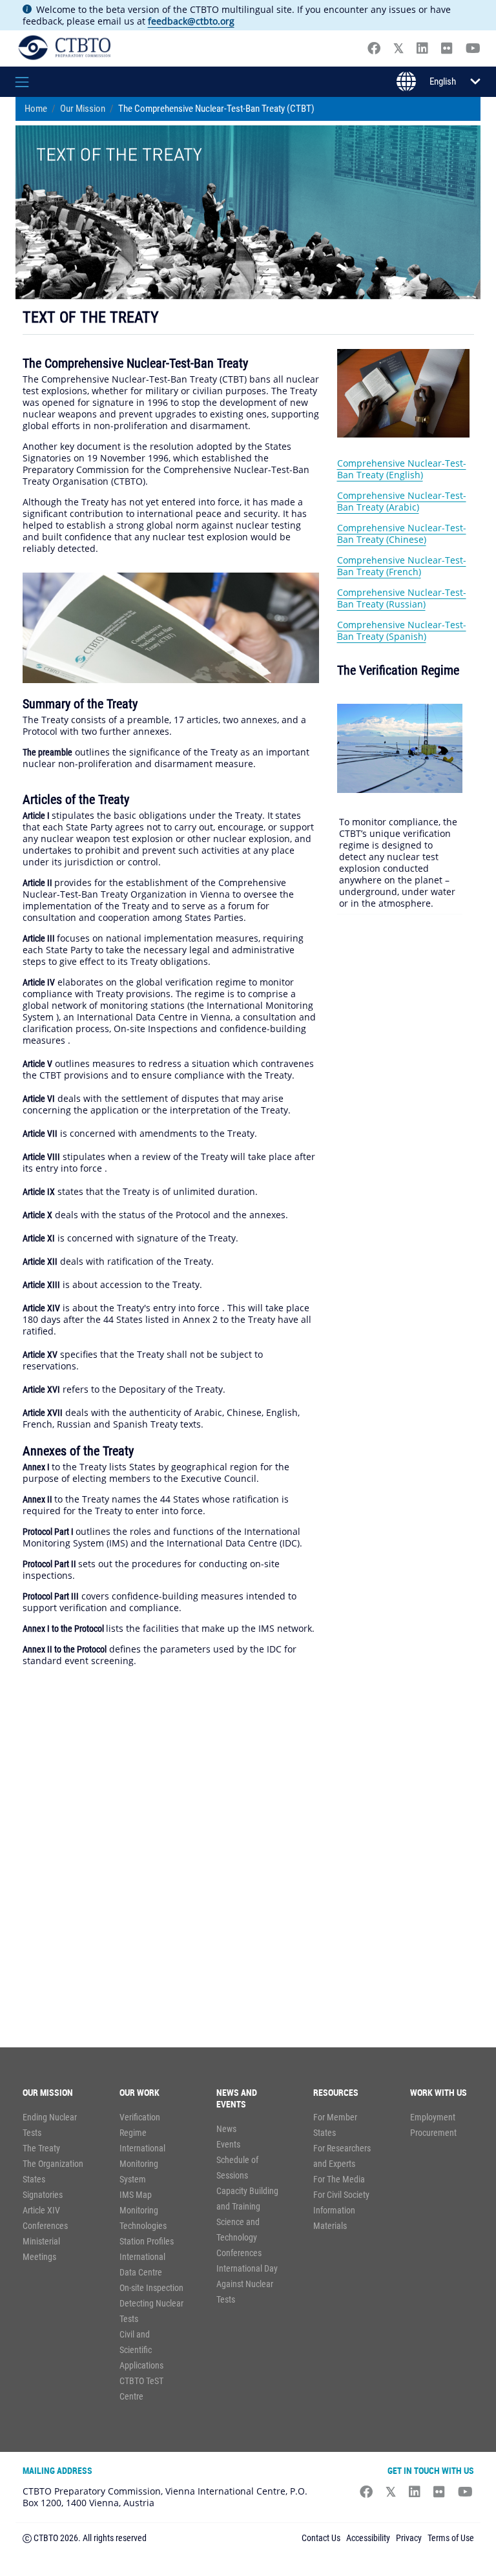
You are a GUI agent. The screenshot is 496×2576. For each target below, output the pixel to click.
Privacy (409, 2538)
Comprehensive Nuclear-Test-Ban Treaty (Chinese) (402, 533)
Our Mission (83, 109)
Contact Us (321, 2538)
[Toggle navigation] (36, 82)
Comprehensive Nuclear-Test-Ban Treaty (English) (402, 469)
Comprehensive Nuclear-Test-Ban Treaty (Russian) (402, 598)
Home (36, 109)
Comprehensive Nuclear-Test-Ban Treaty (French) (402, 566)
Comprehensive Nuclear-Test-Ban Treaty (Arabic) (402, 501)
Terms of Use (451, 2538)
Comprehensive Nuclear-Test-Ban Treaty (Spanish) (402, 630)
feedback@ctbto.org (191, 21)
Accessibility (368, 2538)
